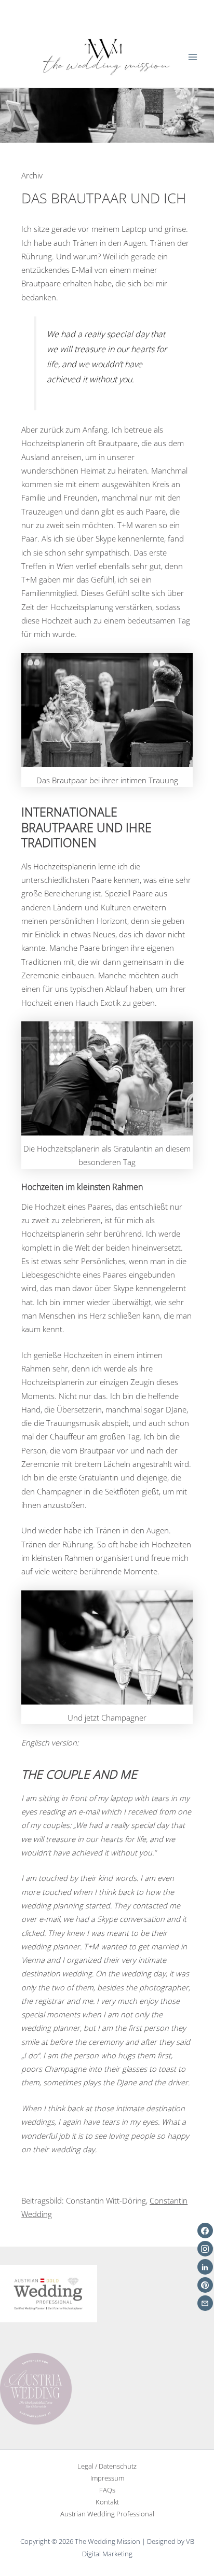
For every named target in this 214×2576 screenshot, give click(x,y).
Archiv (32, 175)
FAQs (107, 2490)
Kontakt (107, 2502)
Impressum (107, 2478)
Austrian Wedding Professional (107, 2514)
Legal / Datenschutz (107, 2466)
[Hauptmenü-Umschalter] (193, 57)
